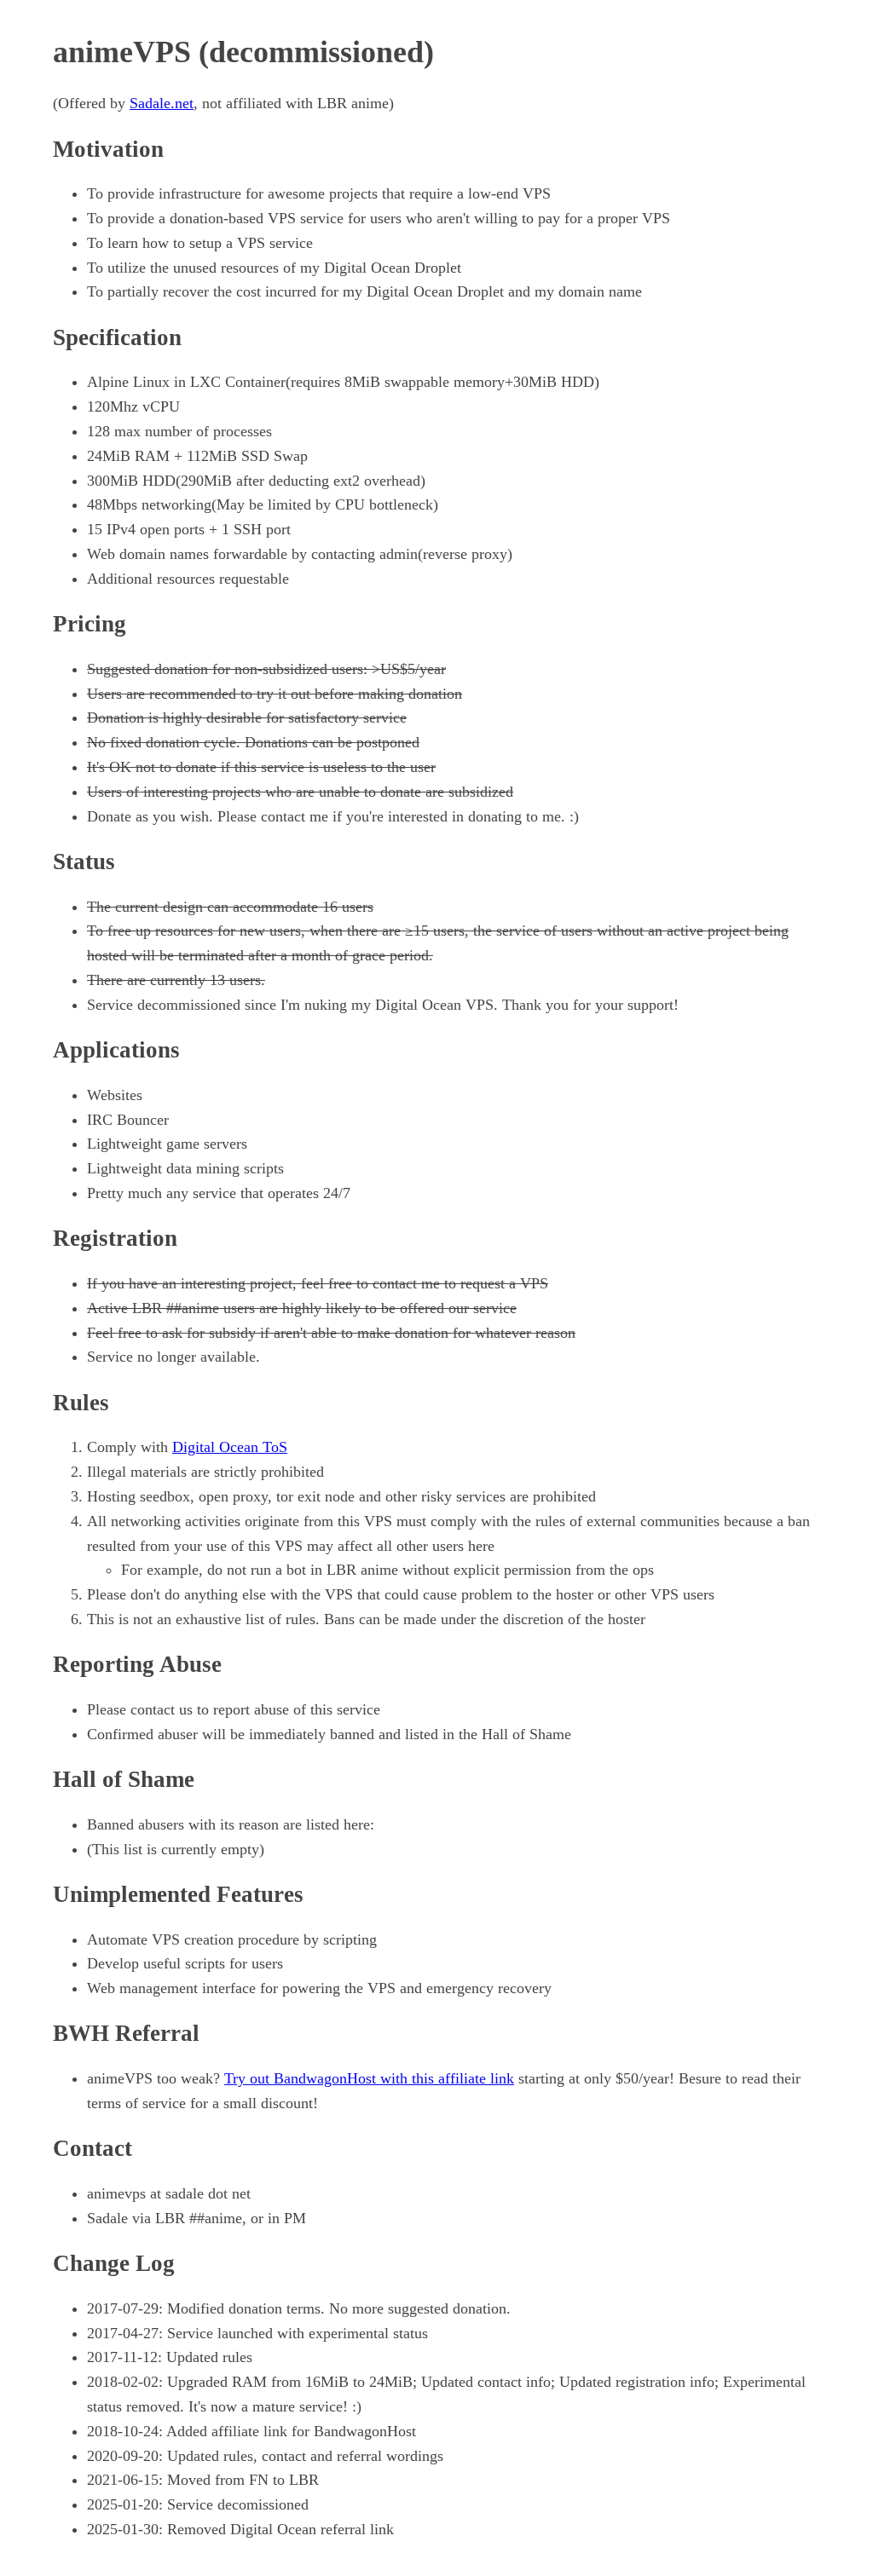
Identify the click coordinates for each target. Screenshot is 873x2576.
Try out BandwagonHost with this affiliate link (369, 2078)
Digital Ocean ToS (230, 1447)
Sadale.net (162, 103)
